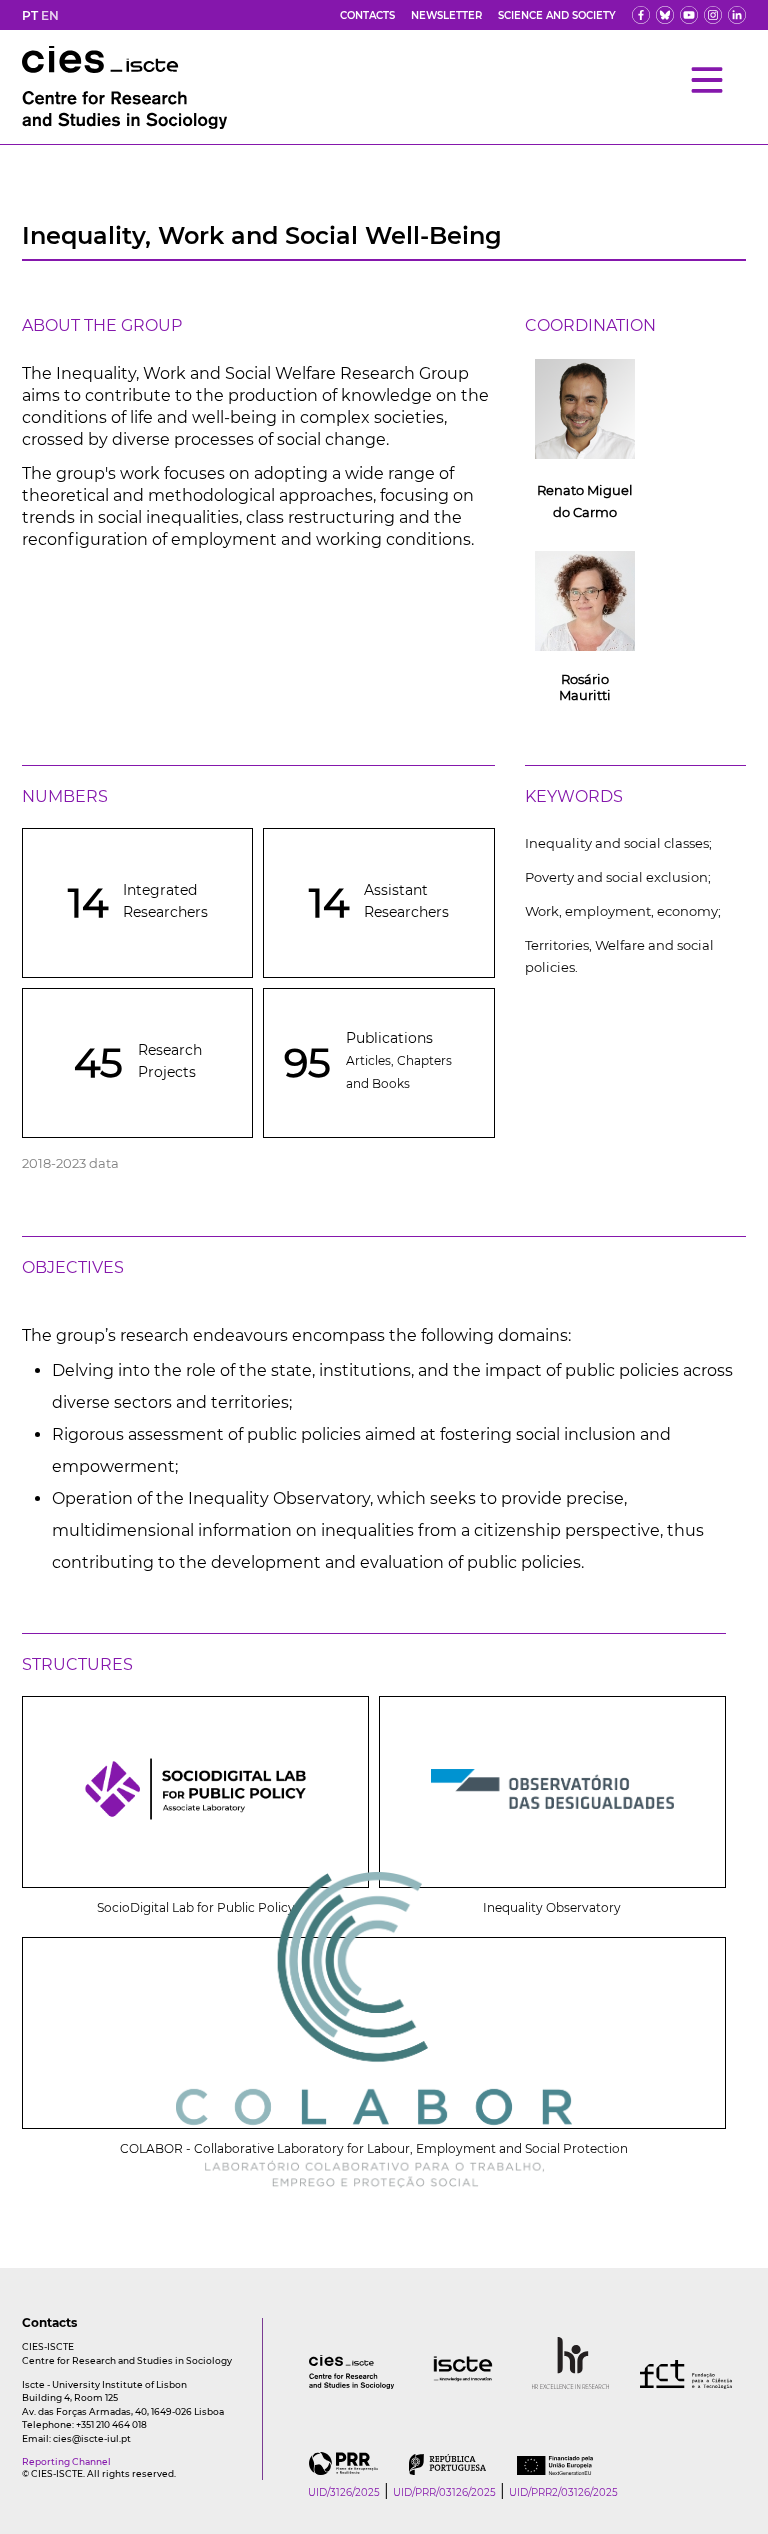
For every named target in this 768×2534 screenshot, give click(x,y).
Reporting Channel (66, 2461)
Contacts (367, 15)
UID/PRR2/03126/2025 (563, 2492)
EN (50, 15)
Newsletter (446, 15)
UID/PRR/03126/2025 (444, 2492)
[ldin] (737, 15)
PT (30, 15)
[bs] (665, 15)
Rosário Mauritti (585, 687)
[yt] (689, 15)
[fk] (713, 15)
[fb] (641, 15)
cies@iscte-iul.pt (92, 2438)
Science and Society (557, 15)
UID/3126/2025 (344, 2492)
